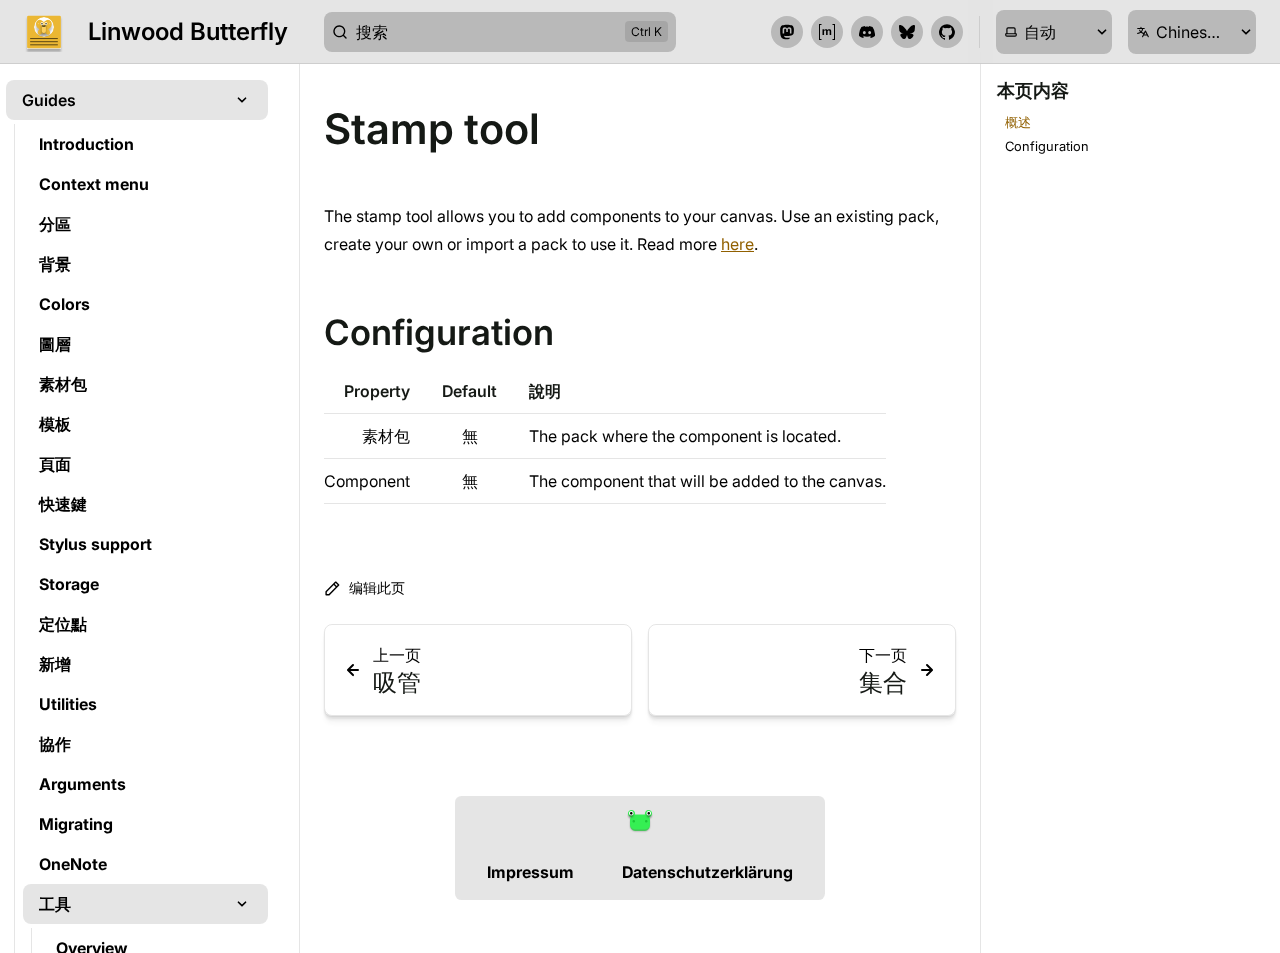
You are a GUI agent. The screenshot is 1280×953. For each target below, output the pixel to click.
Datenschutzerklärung (707, 872)
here (737, 244)
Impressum (530, 872)
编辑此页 (377, 587)
